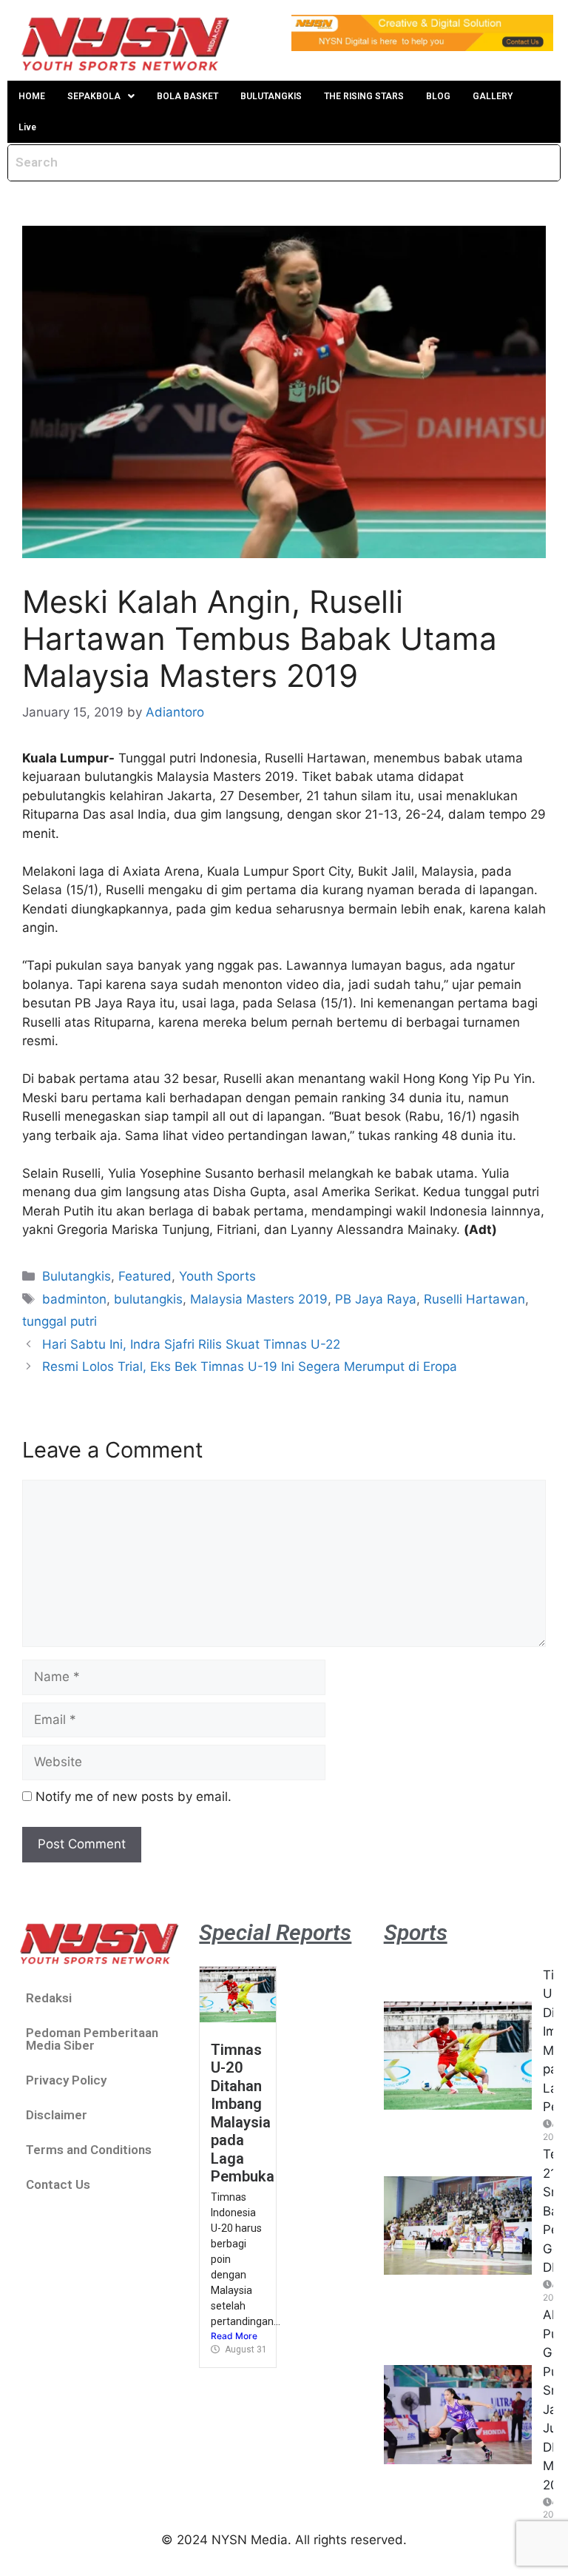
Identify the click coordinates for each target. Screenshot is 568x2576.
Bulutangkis (77, 1276)
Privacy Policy (66, 2080)
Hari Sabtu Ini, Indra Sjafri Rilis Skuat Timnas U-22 (191, 1344)
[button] (101, 96)
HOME (32, 96)
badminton (74, 1299)
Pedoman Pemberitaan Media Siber (92, 2039)
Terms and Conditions (89, 2150)
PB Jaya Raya (376, 1299)
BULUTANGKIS (271, 96)
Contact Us (58, 2184)
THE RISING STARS (364, 96)
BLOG (438, 96)
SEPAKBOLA (94, 96)
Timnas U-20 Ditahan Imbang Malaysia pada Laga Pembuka (243, 2113)
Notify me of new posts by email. (133, 1797)
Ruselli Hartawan (474, 1299)
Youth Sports (217, 1276)
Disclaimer (57, 2115)
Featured (145, 1276)
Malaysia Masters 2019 (259, 1299)
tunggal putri (60, 1321)
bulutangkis (148, 1299)
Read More (234, 2336)
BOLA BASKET (187, 96)
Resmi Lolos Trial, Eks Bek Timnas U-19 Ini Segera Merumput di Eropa (250, 1366)
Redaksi (49, 1998)
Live (27, 127)
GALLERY (493, 96)
